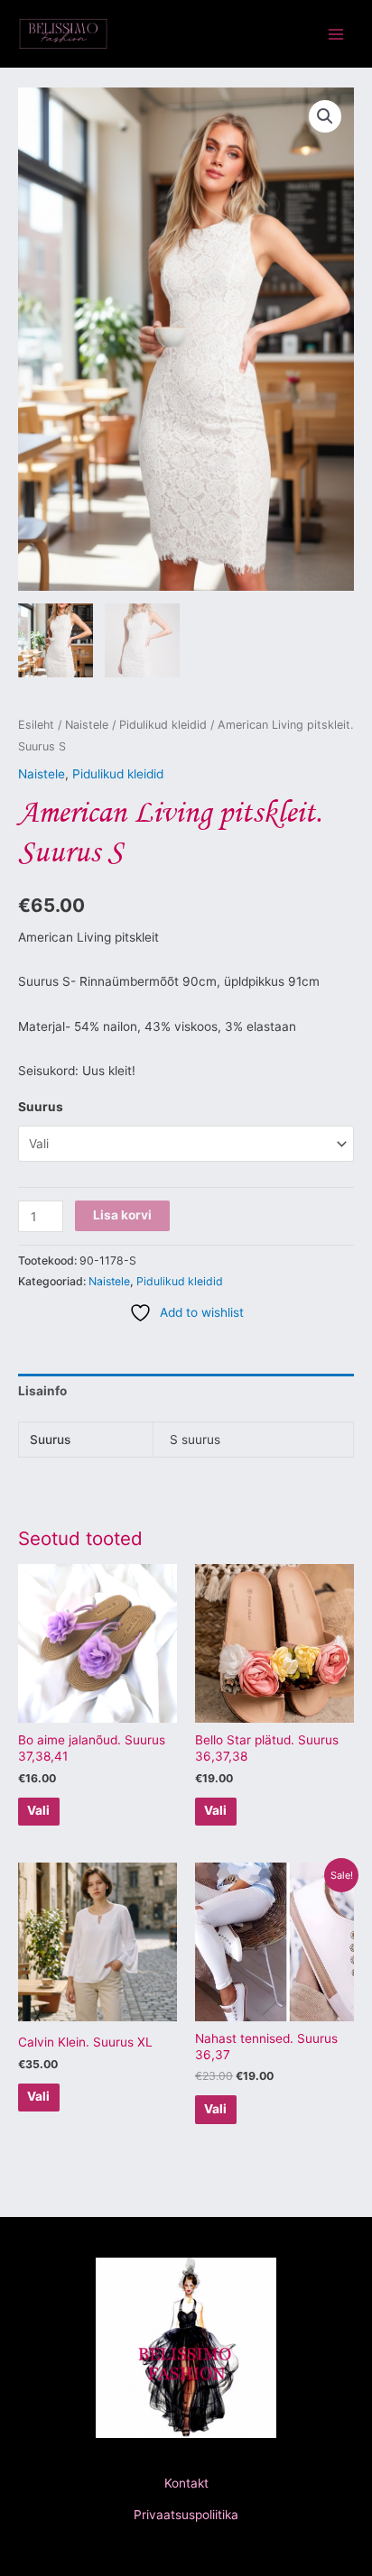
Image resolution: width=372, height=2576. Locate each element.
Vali (38, 1810)
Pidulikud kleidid (163, 725)
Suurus (41, 1107)
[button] (325, 116)
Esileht (36, 725)
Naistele (87, 725)
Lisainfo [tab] (42, 1391)
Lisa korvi (122, 1215)
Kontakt (186, 2483)
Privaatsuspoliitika (186, 2515)
